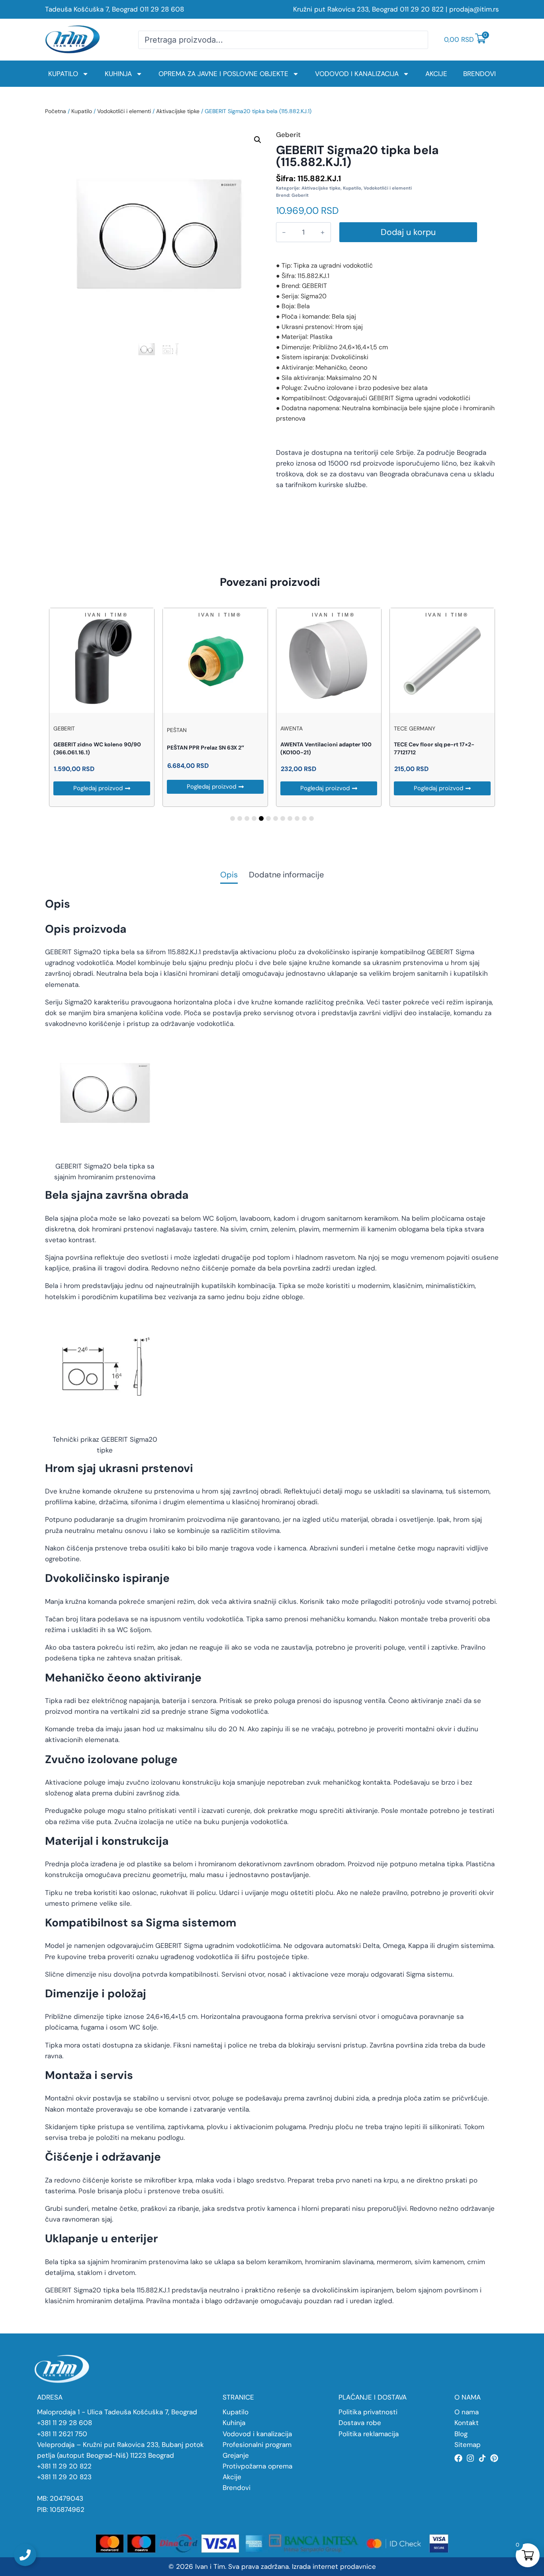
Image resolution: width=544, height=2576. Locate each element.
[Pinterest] (494, 2458)
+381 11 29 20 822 (64, 2466)
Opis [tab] (229, 875)
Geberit (300, 195)
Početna (56, 111)
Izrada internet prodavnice (334, 2566)
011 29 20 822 (422, 9)
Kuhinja (118, 74)
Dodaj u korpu (408, 232)
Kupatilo (63, 74)
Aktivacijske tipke (178, 111)
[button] (258, 140)
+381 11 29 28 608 (65, 2423)
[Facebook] (458, 2458)
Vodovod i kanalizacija (357, 74)
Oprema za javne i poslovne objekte (223, 74)
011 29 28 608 (162, 9)
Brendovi (479, 74)
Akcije (436, 74)
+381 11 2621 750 (62, 2434)
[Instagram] (470, 2458)
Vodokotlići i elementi (124, 111)
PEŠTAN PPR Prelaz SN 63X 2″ (205, 748)
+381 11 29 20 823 (64, 2477)
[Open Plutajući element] (25, 2555)
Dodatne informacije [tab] (286, 875)
